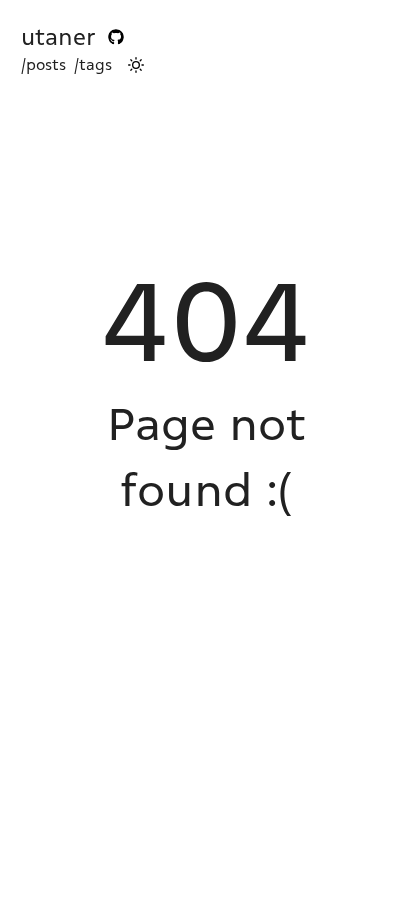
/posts (43, 65)
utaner (58, 37)
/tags (93, 65)
